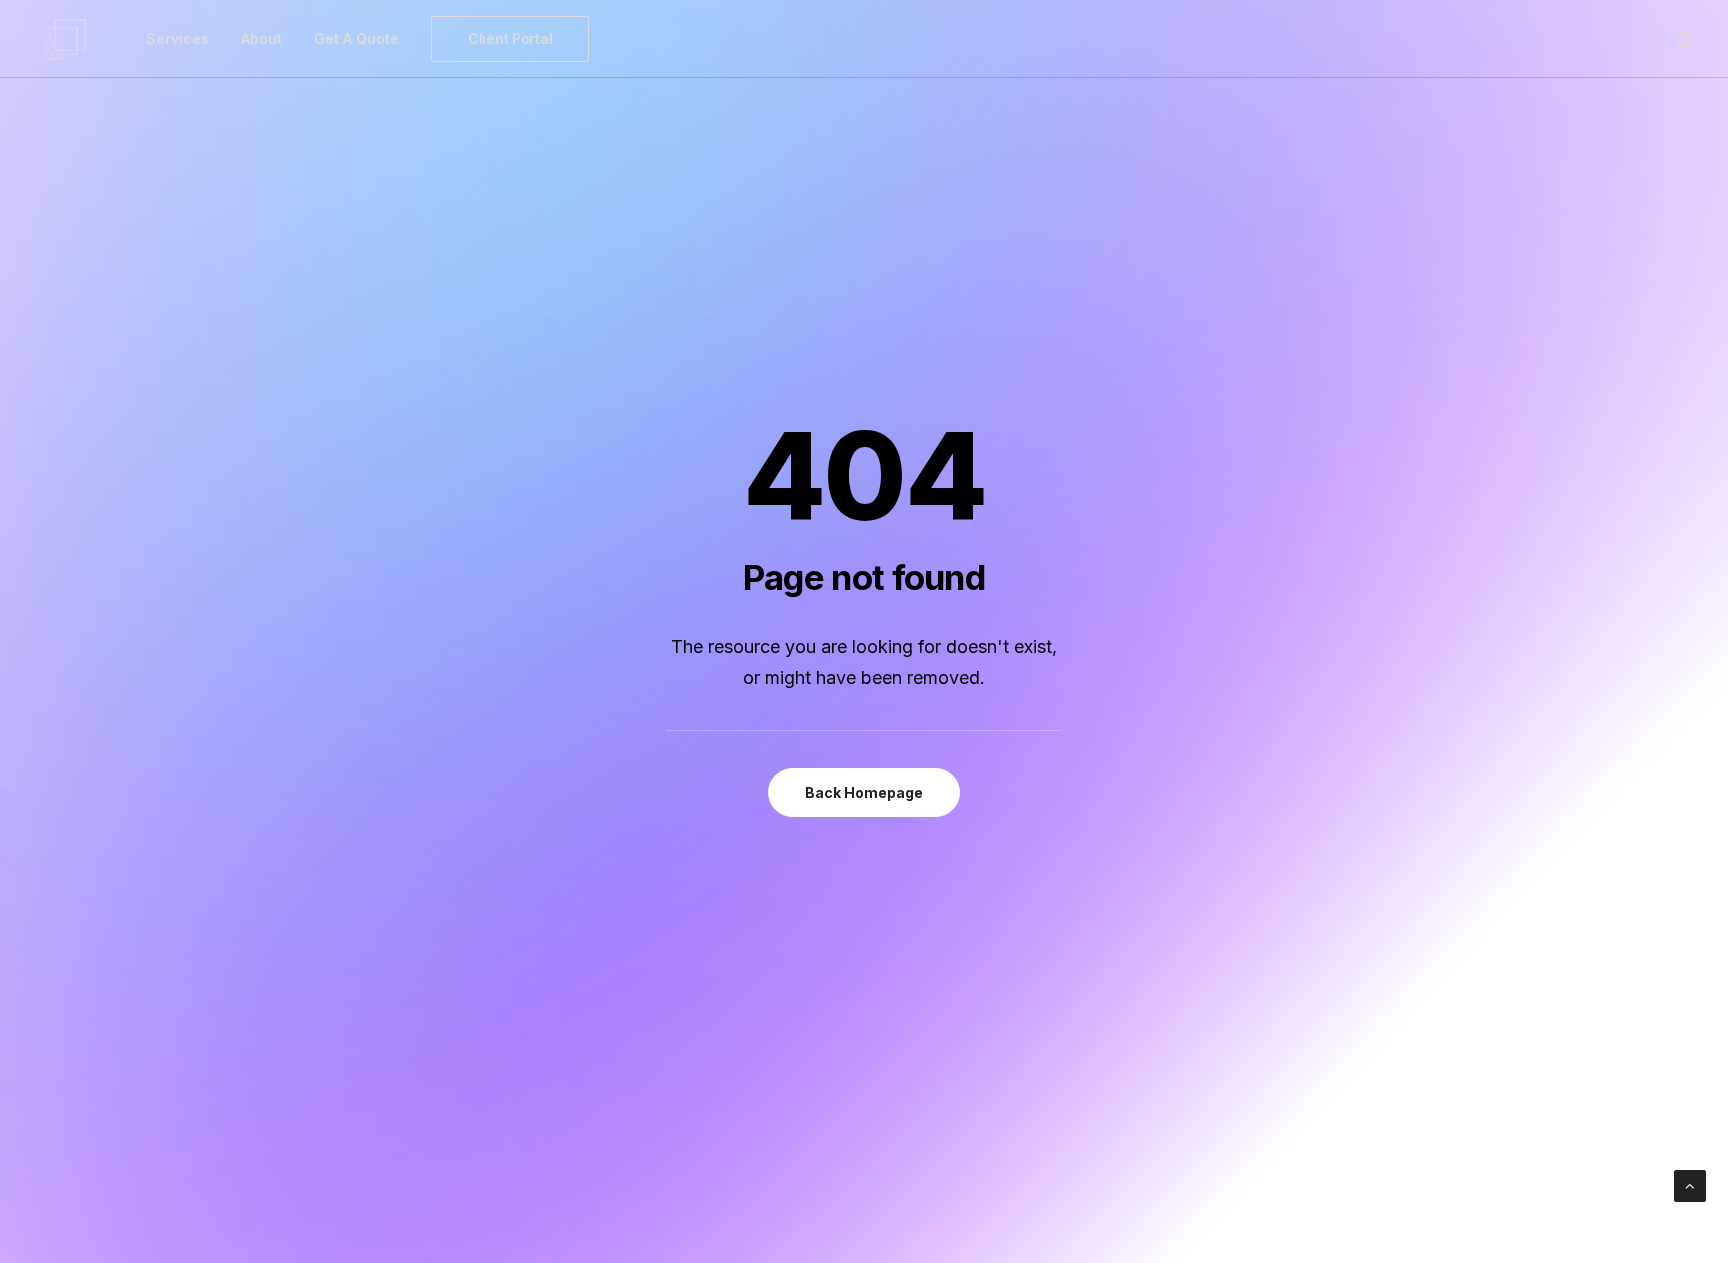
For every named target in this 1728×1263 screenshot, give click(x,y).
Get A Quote (356, 38)
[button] (1683, 39)
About (261, 38)
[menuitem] (177, 39)
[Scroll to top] (1690, 1184)
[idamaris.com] (66, 39)
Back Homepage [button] (864, 792)
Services (177, 38)
